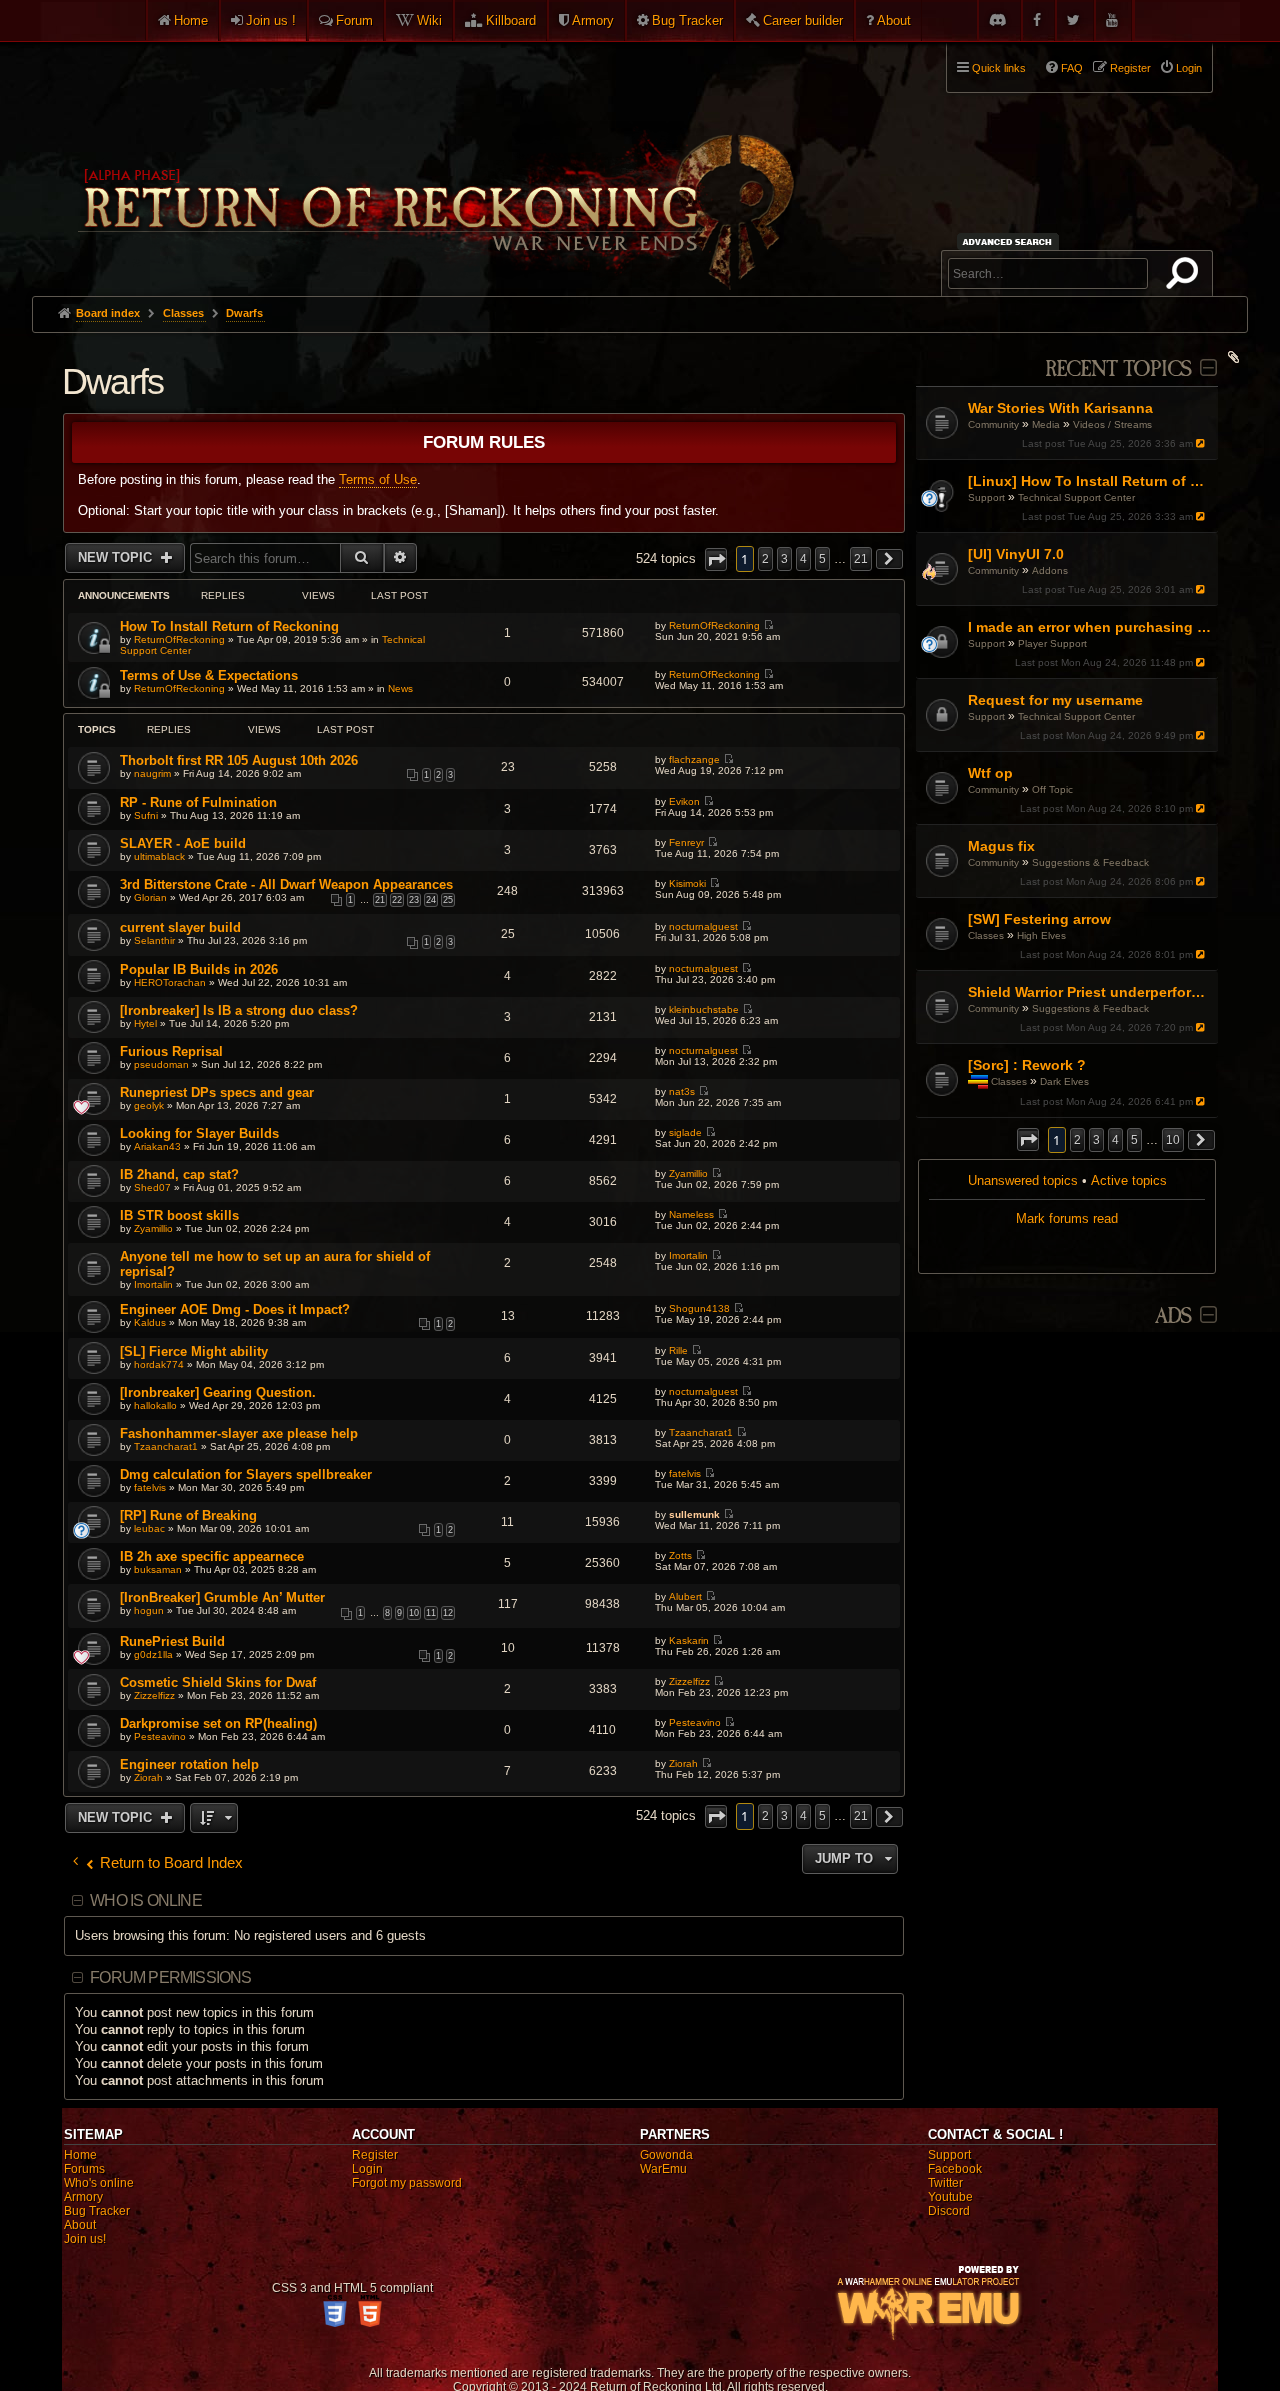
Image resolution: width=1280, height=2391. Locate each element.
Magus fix (1001, 846)
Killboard (511, 20)
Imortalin (153, 1284)
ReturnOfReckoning (179, 639)
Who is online (146, 1900)
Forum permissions (170, 1977)
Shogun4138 (699, 1308)
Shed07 (152, 1187)
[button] (1028, 1139)
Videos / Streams (1112, 424)
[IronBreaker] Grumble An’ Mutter (222, 1597)
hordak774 (159, 1364)
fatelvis (150, 1487)
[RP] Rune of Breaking (188, 1515)
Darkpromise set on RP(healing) (218, 1723)
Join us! (85, 2239)
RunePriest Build (172, 1641)
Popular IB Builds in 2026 (199, 969)
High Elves (1041, 935)
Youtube (950, 2197)
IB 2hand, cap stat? (179, 1174)
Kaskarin (689, 1640)
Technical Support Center (1076, 497)
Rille (678, 1350)
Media (1046, 424)
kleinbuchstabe (704, 1009)
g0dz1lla (153, 1654)
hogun (149, 1610)
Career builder (803, 20)
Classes (986, 935)
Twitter (945, 2183)
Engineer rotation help (189, 1764)
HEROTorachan (170, 982)
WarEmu (663, 2169)
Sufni (146, 815)
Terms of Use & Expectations (209, 675)
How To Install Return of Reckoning (229, 626)
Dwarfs (112, 381)
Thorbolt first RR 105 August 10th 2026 (239, 760)
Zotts (680, 1555)
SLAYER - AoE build (183, 843)
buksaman (158, 1569)
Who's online (99, 2183)
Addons (1050, 570)
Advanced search (1010, 241)
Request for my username (1055, 700)
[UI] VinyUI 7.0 (1016, 554)
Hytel (145, 1023)
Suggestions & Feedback (1090, 862)
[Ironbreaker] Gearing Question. (218, 1392)
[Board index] (434, 161)
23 (414, 900)
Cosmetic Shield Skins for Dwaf (218, 1682)
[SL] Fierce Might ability (194, 1351)
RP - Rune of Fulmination (198, 802)
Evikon (684, 801)
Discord (949, 2211)
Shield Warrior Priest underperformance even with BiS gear (1090, 992)
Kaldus (150, 1322)
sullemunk (694, 1514)
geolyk (149, 1105)
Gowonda (666, 2155)
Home (191, 20)
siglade (685, 1132)
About (894, 20)
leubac (149, 1528)
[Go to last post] (1202, 443)
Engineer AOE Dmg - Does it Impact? (235, 1309)
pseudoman (161, 1064)
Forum (354, 20)
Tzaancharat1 (166, 1446)
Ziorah (148, 1777)
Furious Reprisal (171, 1051)
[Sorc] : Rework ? (1027, 1065)
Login (367, 2169)
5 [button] (1134, 1140)
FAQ (1072, 68)
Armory (593, 20)
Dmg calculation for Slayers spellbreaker (246, 1474)
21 (380, 900)
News (400, 688)
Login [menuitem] (1189, 68)
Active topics (1129, 1180)
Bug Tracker (687, 20)
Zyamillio (688, 1173)
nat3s (682, 1091)
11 (431, 1613)
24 (431, 900)
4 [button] (1115, 1140)
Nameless (691, 1214)
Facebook (955, 2169)
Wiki (429, 20)
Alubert (685, 1596)
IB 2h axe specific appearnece (212, 1556)
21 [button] (861, 559)
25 (448, 900)
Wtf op (990, 773)
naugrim (152, 773)
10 (414, 1613)
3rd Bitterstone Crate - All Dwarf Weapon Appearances (286, 884)
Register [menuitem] (1130, 68)
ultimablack (159, 856)
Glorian (150, 897)
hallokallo (155, 1405)
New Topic (117, 557)
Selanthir (154, 940)
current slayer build (180, 927)
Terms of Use (378, 479)
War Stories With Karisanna (1060, 408)
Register (375, 2155)
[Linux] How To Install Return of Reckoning (1090, 481)
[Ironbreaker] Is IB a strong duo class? (239, 1010)
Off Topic (1052, 789)
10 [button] (1173, 1140)
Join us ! (271, 20)
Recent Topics (1118, 369)
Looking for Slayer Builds (199, 1133)
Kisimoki (687, 883)
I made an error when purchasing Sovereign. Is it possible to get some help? (1090, 627)
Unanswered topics (1023, 1180)
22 (397, 900)
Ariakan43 (157, 1146)
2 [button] (1077, 1140)
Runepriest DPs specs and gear (217, 1092)
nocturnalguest (703, 926)
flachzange (694, 759)
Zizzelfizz (154, 1695)
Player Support (1052, 643)
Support (986, 497)
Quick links (999, 68)
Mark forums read (1067, 1218)
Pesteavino (160, 1736)
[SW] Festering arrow (1039, 919)
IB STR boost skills (179, 1215)
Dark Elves (1064, 1081)
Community (993, 424)
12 (448, 1613)
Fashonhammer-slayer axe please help (239, 1433)
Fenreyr (686, 842)
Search (1186, 277)
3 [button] (1096, 1140)
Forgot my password (407, 2183)
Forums (84, 2169)
